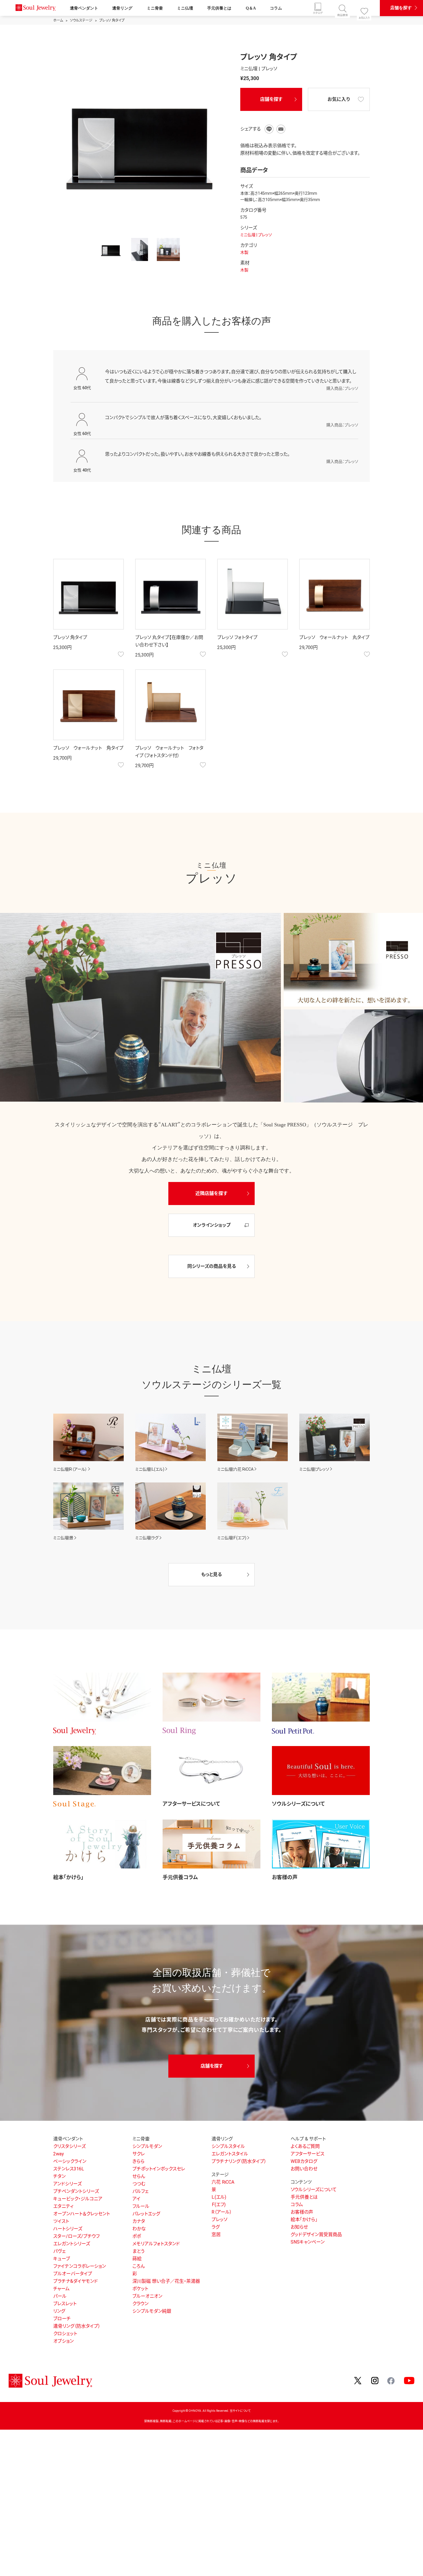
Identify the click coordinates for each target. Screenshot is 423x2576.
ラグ (216, 2227)
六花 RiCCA (223, 2182)
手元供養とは (219, 8)
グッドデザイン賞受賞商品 (316, 2234)
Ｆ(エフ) (219, 2205)
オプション (63, 2341)
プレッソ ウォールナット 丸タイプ (334, 637)
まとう (138, 2251)
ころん (139, 2266)
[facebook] (391, 2380)
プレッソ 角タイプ (70, 637)
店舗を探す (401, 8)
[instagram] (375, 2381)
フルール (141, 2206)
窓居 (216, 2234)
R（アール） (222, 2212)
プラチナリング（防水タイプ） (239, 2161)
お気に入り (339, 99)
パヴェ (59, 2251)
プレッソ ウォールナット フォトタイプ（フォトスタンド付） (169, 752)
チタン (59, 2176)
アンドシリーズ (67, 2184)
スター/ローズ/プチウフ (76, 2236)
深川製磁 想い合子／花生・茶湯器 (166, 2281)
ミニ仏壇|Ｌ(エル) (150, 1469)
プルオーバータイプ (73, 2274)
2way (59, 2154)
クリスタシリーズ (69, 2146)
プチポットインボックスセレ (159, 2169)
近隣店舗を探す (211, 1193)
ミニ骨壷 (155, 8)
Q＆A (251, 8)
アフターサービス (307, 2154)
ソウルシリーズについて (298, 1804)
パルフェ (140, 2191)
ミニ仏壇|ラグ (147, 1538)
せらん (139, 2176)
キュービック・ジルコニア (78, 2199)
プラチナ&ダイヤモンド (76, 2281)
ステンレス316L (69, 2169)
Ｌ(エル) (219, 2197)
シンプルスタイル (228, 2146)
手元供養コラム (180, 1877)
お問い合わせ (304, 2169)
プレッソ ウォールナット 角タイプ (88, 748)
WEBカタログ (304, 2161)
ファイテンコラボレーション (80, 2266)
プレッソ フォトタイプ (237, 637)
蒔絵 (137, 2259)
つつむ (139, 2184)
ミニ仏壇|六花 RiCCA (235, 1469)
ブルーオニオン (147, 2296)
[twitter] (358, 2381)
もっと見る (211, 1574)
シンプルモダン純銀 (152, 2311)
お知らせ (299, 2227)
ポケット (140, 2289)
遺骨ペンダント (84, 8)
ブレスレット (65, 2304)
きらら (138, 2161)
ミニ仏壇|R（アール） (70, 1469)
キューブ (62, 2259)
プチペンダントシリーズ (76, 2191)
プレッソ (219, 2220)
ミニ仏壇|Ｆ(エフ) (232, 1538)
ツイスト (61, 2221)
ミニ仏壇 (185, 8)
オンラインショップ (212, 1225)
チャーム (61, 2289)
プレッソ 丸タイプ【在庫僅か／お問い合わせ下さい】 (169, 641)
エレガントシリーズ (72, 2244)
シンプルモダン (147, 2146)
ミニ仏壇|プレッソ (314, 1469)
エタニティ (63, 2206)
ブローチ (62, 2319)
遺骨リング (122, 8)
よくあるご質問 (305, 2146)
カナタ (139, 2221)
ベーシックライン (70, 2161)
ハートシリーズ (68, 2229)
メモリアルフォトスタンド (156, 2244)
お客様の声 (285, 1877)
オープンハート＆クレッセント (82, 2214)
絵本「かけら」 (68, 1877)
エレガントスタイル (230, 2154)
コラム (276, 8)
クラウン (140, 2304)
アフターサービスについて (191, 1804)
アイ (136, 2199)
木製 (244, 252)
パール (60, 2296)
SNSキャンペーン (308, 2242)
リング (59, 2311)
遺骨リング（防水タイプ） (77, 2326)
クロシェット (65, 2334)
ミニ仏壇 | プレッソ (256, 235)
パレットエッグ (146, 2214)
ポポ (137, 2236)
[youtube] (409, 2381)
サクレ (139, 2154)
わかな (139, 2229)
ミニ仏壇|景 (63, 1538)
